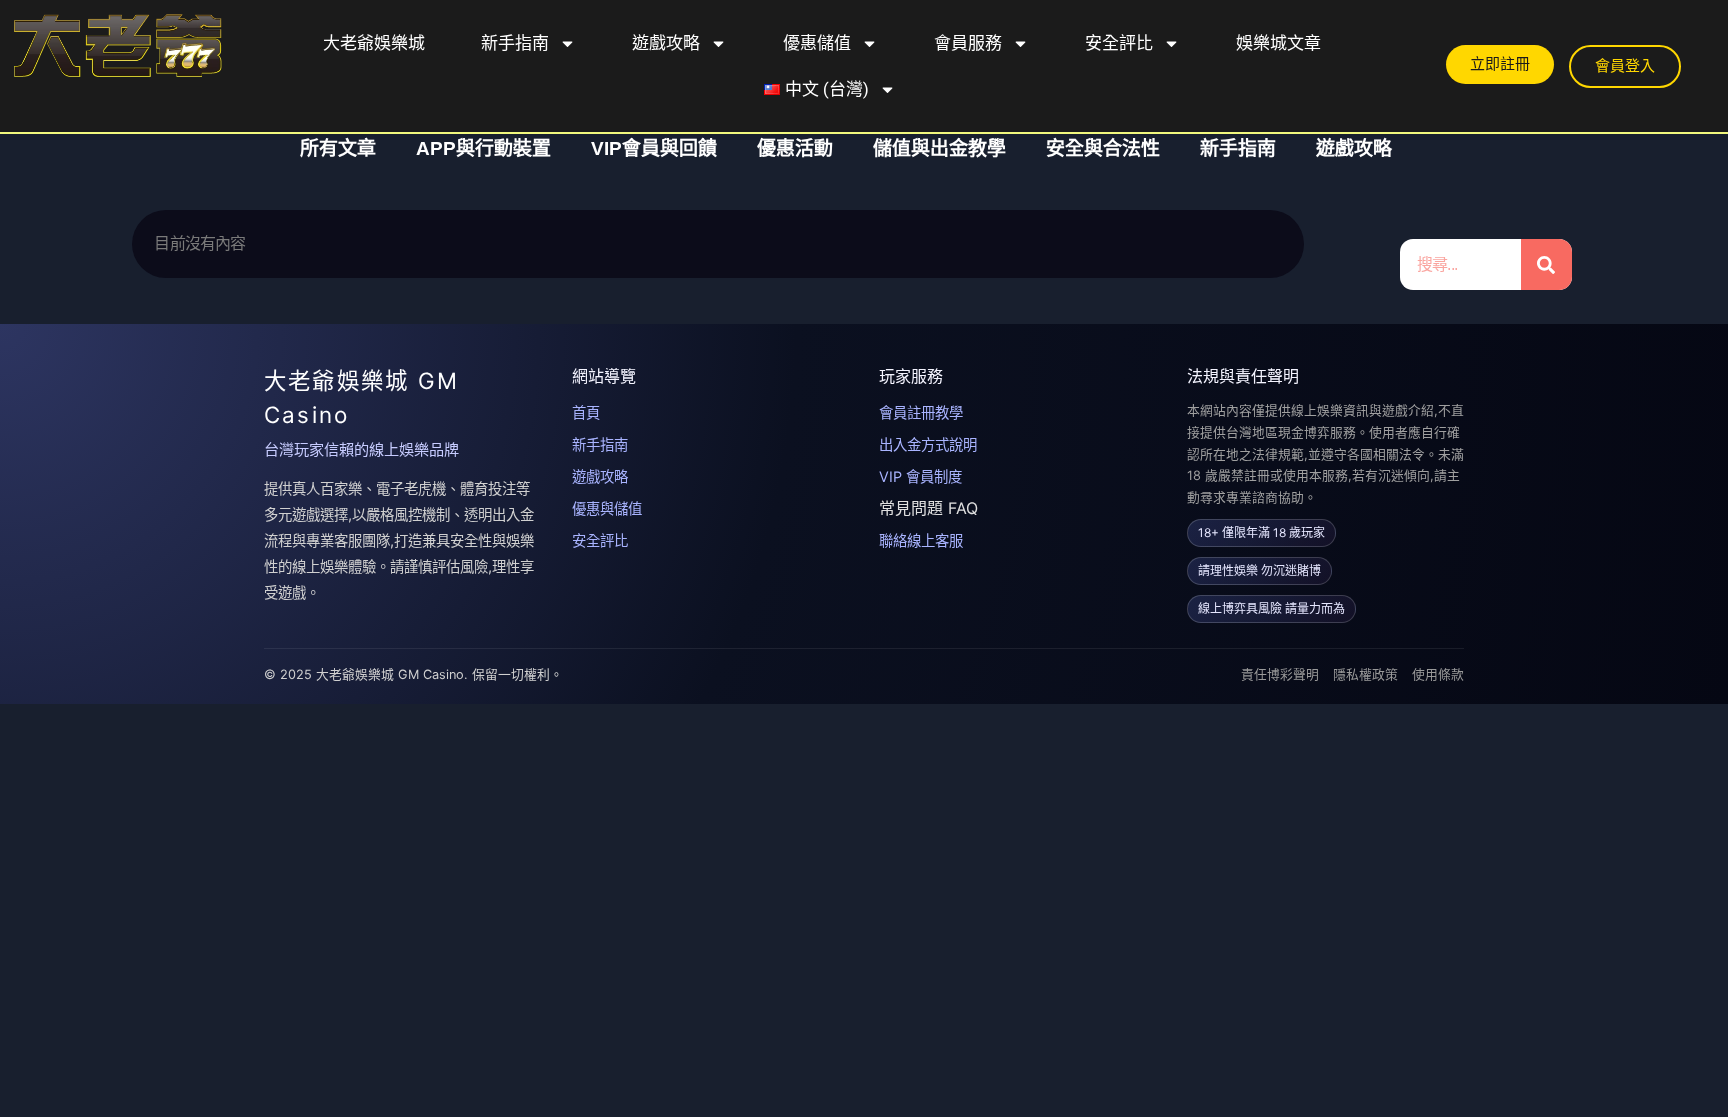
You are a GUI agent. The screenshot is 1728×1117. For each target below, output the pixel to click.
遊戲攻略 (666, 43)
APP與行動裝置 (483, 148)
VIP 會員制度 (920, 476)
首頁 (586, 412)
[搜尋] (1546, 264)
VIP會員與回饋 (654, 148)
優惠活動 (795, 148)
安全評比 (1119, 43)
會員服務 (968, 43)
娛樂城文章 (1278, 43)
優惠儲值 (817, 43)
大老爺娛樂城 (374, 43)
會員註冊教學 (921, 412)
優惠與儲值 (607, 508)
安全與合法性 (1103, 148)
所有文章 (338, 148)
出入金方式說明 (928, 444)
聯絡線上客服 (921, 540)
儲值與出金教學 (939, 148)
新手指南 (515, 43)
